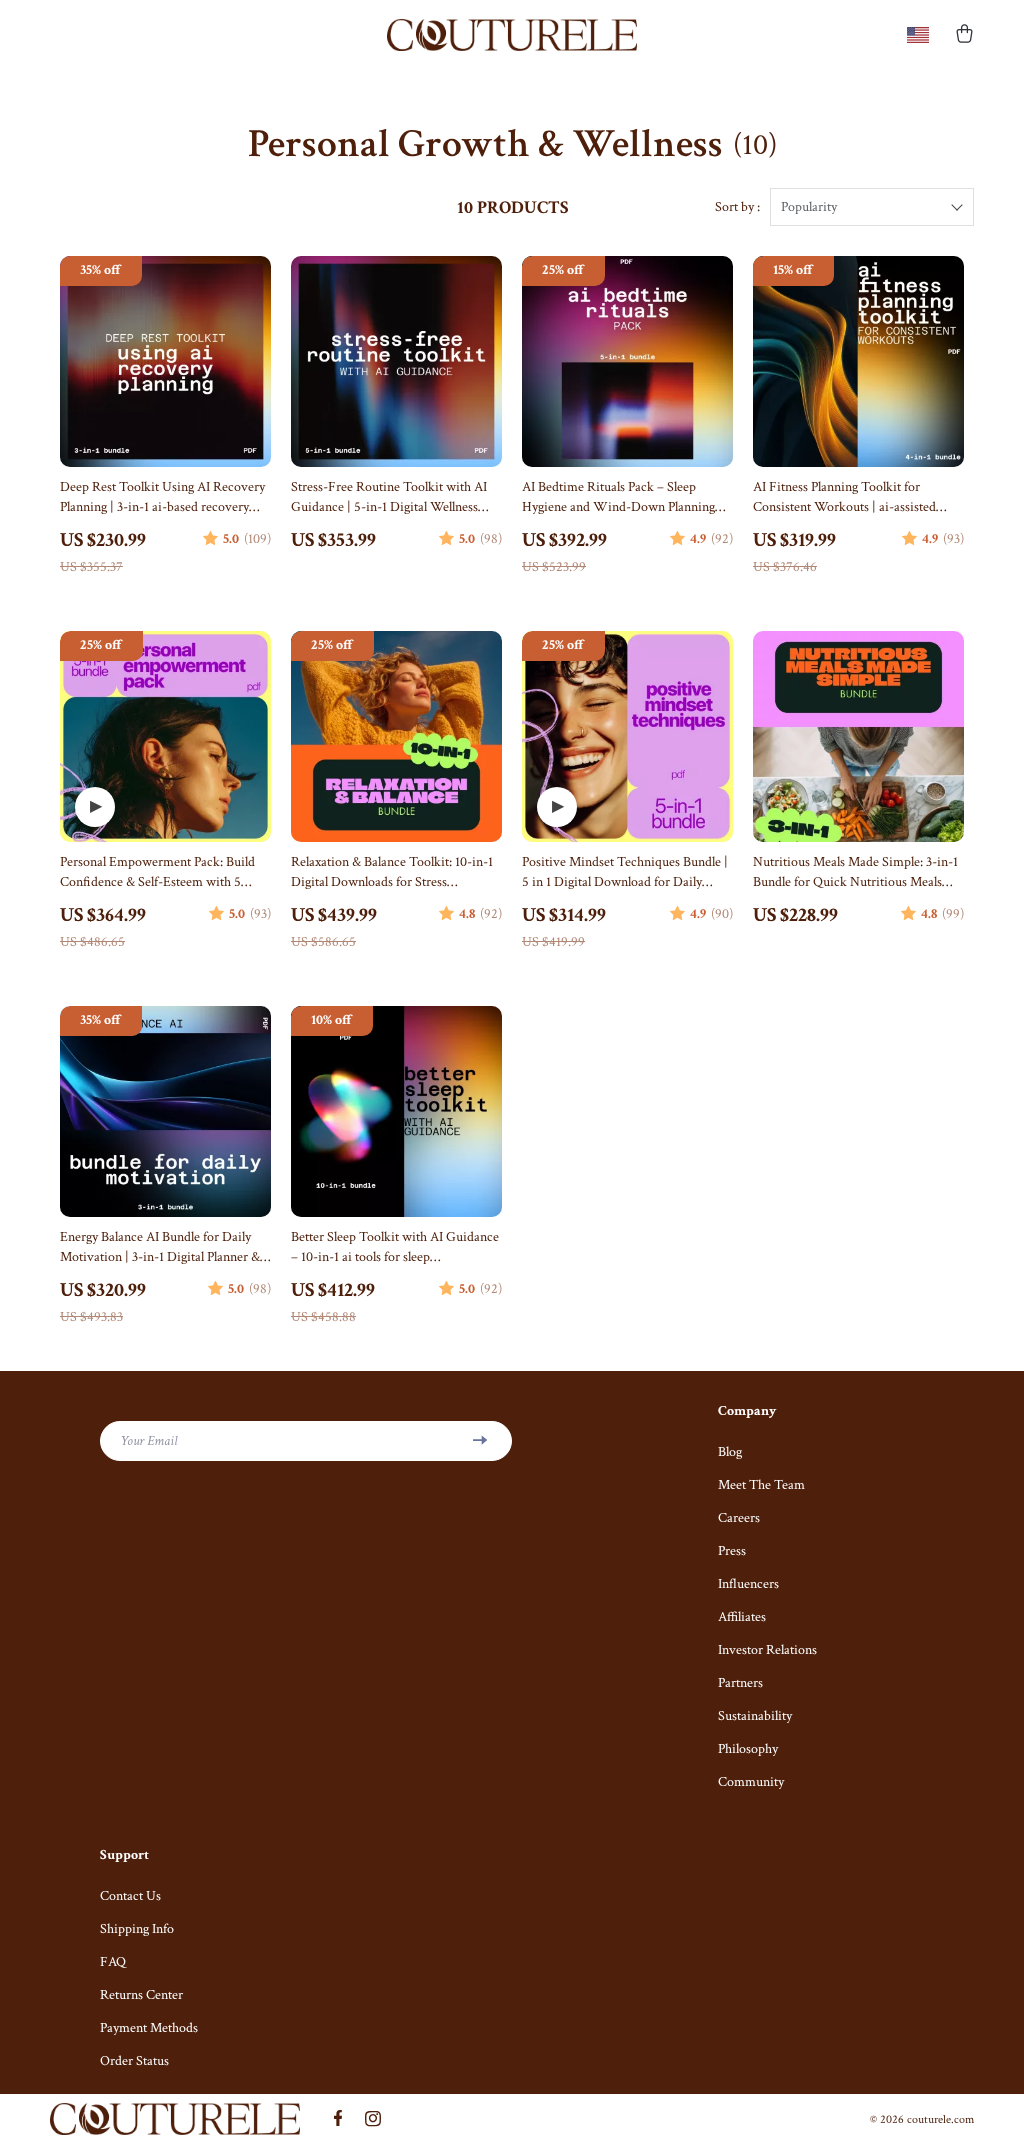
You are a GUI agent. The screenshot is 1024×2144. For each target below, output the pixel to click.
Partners (740, 1683)
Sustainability (755, 1716)
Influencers (748, 1584)
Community (751, 1782)
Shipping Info (137, 1929)
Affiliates (742, 1617)
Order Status (134, 2061)
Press (732, 1551)
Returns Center (141, 1995)
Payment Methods (149, 2028)
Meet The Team (761, 1485)
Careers (739, 1518)
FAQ (113, 1962)
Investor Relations (767, 1650)
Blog (730, 1452)
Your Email (148, 1441)
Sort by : (737, 207)
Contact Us (130, 1896)
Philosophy (748, 1749)
